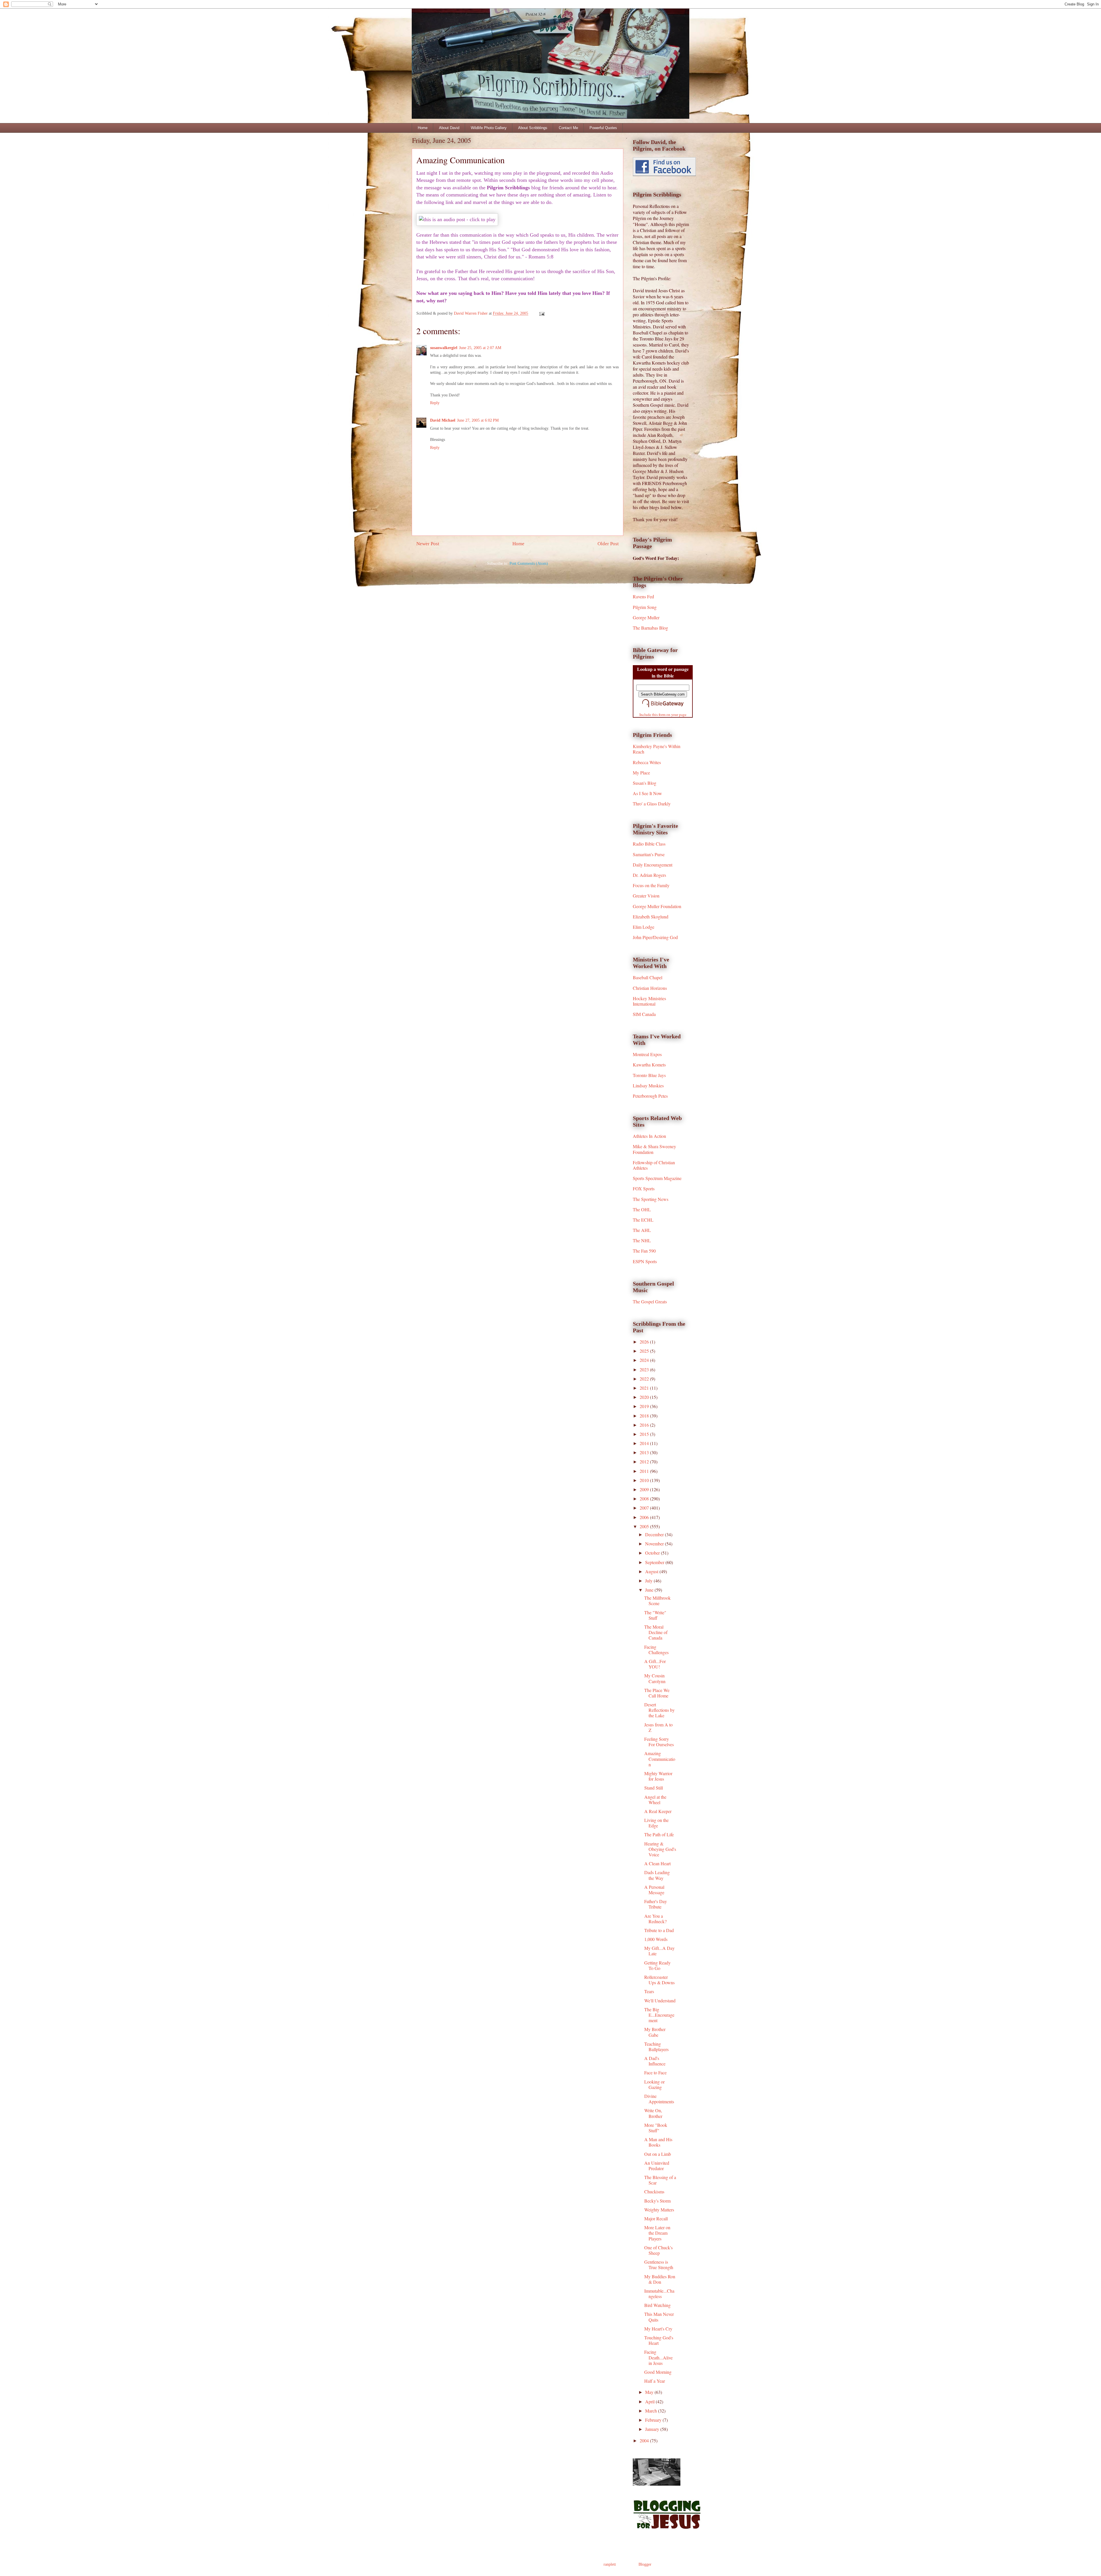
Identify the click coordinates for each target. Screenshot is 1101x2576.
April (650, 2401)
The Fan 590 (644, 1251)
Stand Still (654, 1788)
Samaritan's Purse (649, 854)
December (655, 1534)
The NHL (642, 1240)
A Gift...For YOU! (655, 1664)
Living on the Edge (656, 1823)
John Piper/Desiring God (655, 937)
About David (449, 128)
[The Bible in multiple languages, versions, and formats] (663, 708)
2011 (645, 1471)
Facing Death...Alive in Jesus (658, 2357)
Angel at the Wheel (655, 1800)
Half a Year (655, 2381)
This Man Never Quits (659, 2317)
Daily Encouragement (653, 865)
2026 (645, 1342)
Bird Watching (657, 2305)
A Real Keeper (658, 1811)
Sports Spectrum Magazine (657, 1178)
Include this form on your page (663, 714)
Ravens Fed (643, 596)
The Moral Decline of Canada (656, 1632)
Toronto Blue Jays (649, 1075)
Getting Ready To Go (657, 1965)
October (653, 1553)
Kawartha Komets (649, 1065)
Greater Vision (646, 896)
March (652, 2411)
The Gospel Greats (650, 1301)
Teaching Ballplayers (656, 2047)
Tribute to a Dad (659, 1930)
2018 (645, 1416)
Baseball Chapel (648, 977)
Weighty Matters (659, 2210)
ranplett (610, 2564)
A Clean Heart (657, 1863)
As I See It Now (647, 793)
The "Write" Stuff (655, 1615)
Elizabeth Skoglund (651, 917)
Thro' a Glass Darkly (652, 804)
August (652, 1571)
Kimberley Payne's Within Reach (657, 749)
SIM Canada (644, 1014)
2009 (645, 1489)
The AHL (642, 1230)
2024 (645, 1360)
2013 (645, 1452)
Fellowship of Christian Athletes (654, 1165)
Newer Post (428, 544)
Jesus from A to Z (658, 1727)
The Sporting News (651, 1199)
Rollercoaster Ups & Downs (659, 1980)
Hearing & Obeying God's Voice (660, 1849)
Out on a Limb (658, 2154)
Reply (435, 403)
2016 (645, 1425)
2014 (645, 1443)
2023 (645, 1369)
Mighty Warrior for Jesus (658, 1776)
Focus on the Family (651, 885)
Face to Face (655, 2072)
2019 (645, 1406)
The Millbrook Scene (657, 1600)
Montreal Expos (647, 1054)
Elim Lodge (644, 927)
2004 (645, 2440)
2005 (645, 1526)
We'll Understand (660, 2000)
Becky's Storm (657, 2201)
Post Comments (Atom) (529, 563)
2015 (645, 1434)
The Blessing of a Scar (660, 2180)
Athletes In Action (649, 1136)
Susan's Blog (645, 783)
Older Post (608, 544)
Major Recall (656, 2218)
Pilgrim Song (645, 607)
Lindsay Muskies (648, 1085)
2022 (645, 1379)
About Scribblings (533, 128)
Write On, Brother (653, 2113)
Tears (649, 1991)
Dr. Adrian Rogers (649, 875)
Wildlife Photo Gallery (489, 128)
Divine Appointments (659, 2099)
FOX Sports (644, 1188)
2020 (645, 1397)
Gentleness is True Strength (659, 2265)
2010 (645, 1480)
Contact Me (568, 128)
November (655, 1544)
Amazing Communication (660, 1759)
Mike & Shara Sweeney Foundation (654, 1149)
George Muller (646, 617)
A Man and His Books (658, 2142)
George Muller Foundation (657, 906)
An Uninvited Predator (657, 2166)
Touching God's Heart (659, 2340)
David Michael (443, 420)
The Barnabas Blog (650, 628)
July (649, 1581)
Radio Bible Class (649, 844)
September (655, 1562)
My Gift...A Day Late (659, 1951)
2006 (645, 1517)
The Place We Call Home (657, 1693)
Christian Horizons (650, 988)
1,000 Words (656, 1939)
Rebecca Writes (647, 762)
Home (423, 128)
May (650, 2392)
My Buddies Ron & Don (660, 2279)
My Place (641, 773)
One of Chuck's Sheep (658, 2250)
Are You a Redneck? (655, 1919)
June (650, 1590)
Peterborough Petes (650, 1096)
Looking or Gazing (654, 2084)
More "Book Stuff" (656, 2128)
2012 (645, 1462)
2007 (645, 1508)
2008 (645, 1499)
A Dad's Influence (655, 2061)
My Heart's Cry (658, 2329)
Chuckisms (654, 2192)
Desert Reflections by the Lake (659, 1710)
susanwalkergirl (444, 348)
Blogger (645, 2564)
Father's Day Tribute (656, 1904)
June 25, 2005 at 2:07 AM (480, 348)
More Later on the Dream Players (657, 2233)
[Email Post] (541, 313)
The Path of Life (659, 1834)
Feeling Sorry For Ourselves (659, 1742)
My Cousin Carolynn (655, 1678)
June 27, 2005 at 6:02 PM (478, 420)
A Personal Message (654, 1890)
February (654, 2420)
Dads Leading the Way (657, 1875)
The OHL (642, 1209)
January (653, 2429)
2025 (645, 1351)
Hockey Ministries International (649, 1001)
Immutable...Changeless (659, 2293)
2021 (645, 1388)
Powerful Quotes (603, 128)
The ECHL (643, 1220)
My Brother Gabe (655, 2032)
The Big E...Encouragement (659, 2015)
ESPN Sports (645, 1261)
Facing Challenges (656, 1650)
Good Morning (658, 2372)
